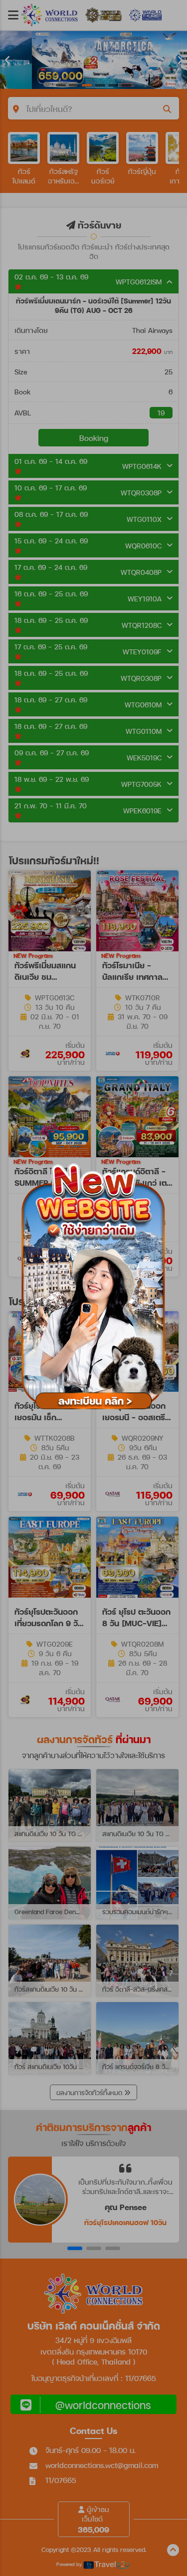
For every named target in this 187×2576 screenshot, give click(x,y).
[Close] (177, 1152)
